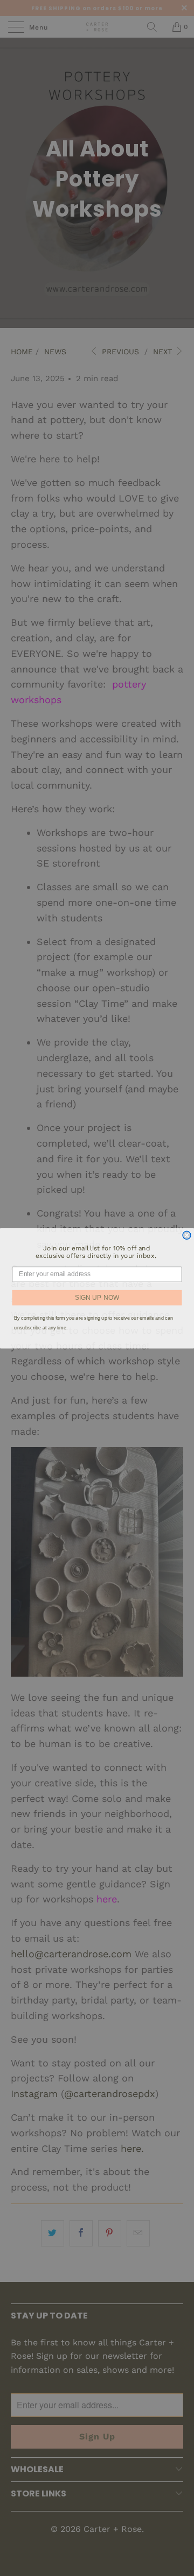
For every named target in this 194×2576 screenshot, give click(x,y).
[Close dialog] (187, 1235)
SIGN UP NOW (97, 1297)
